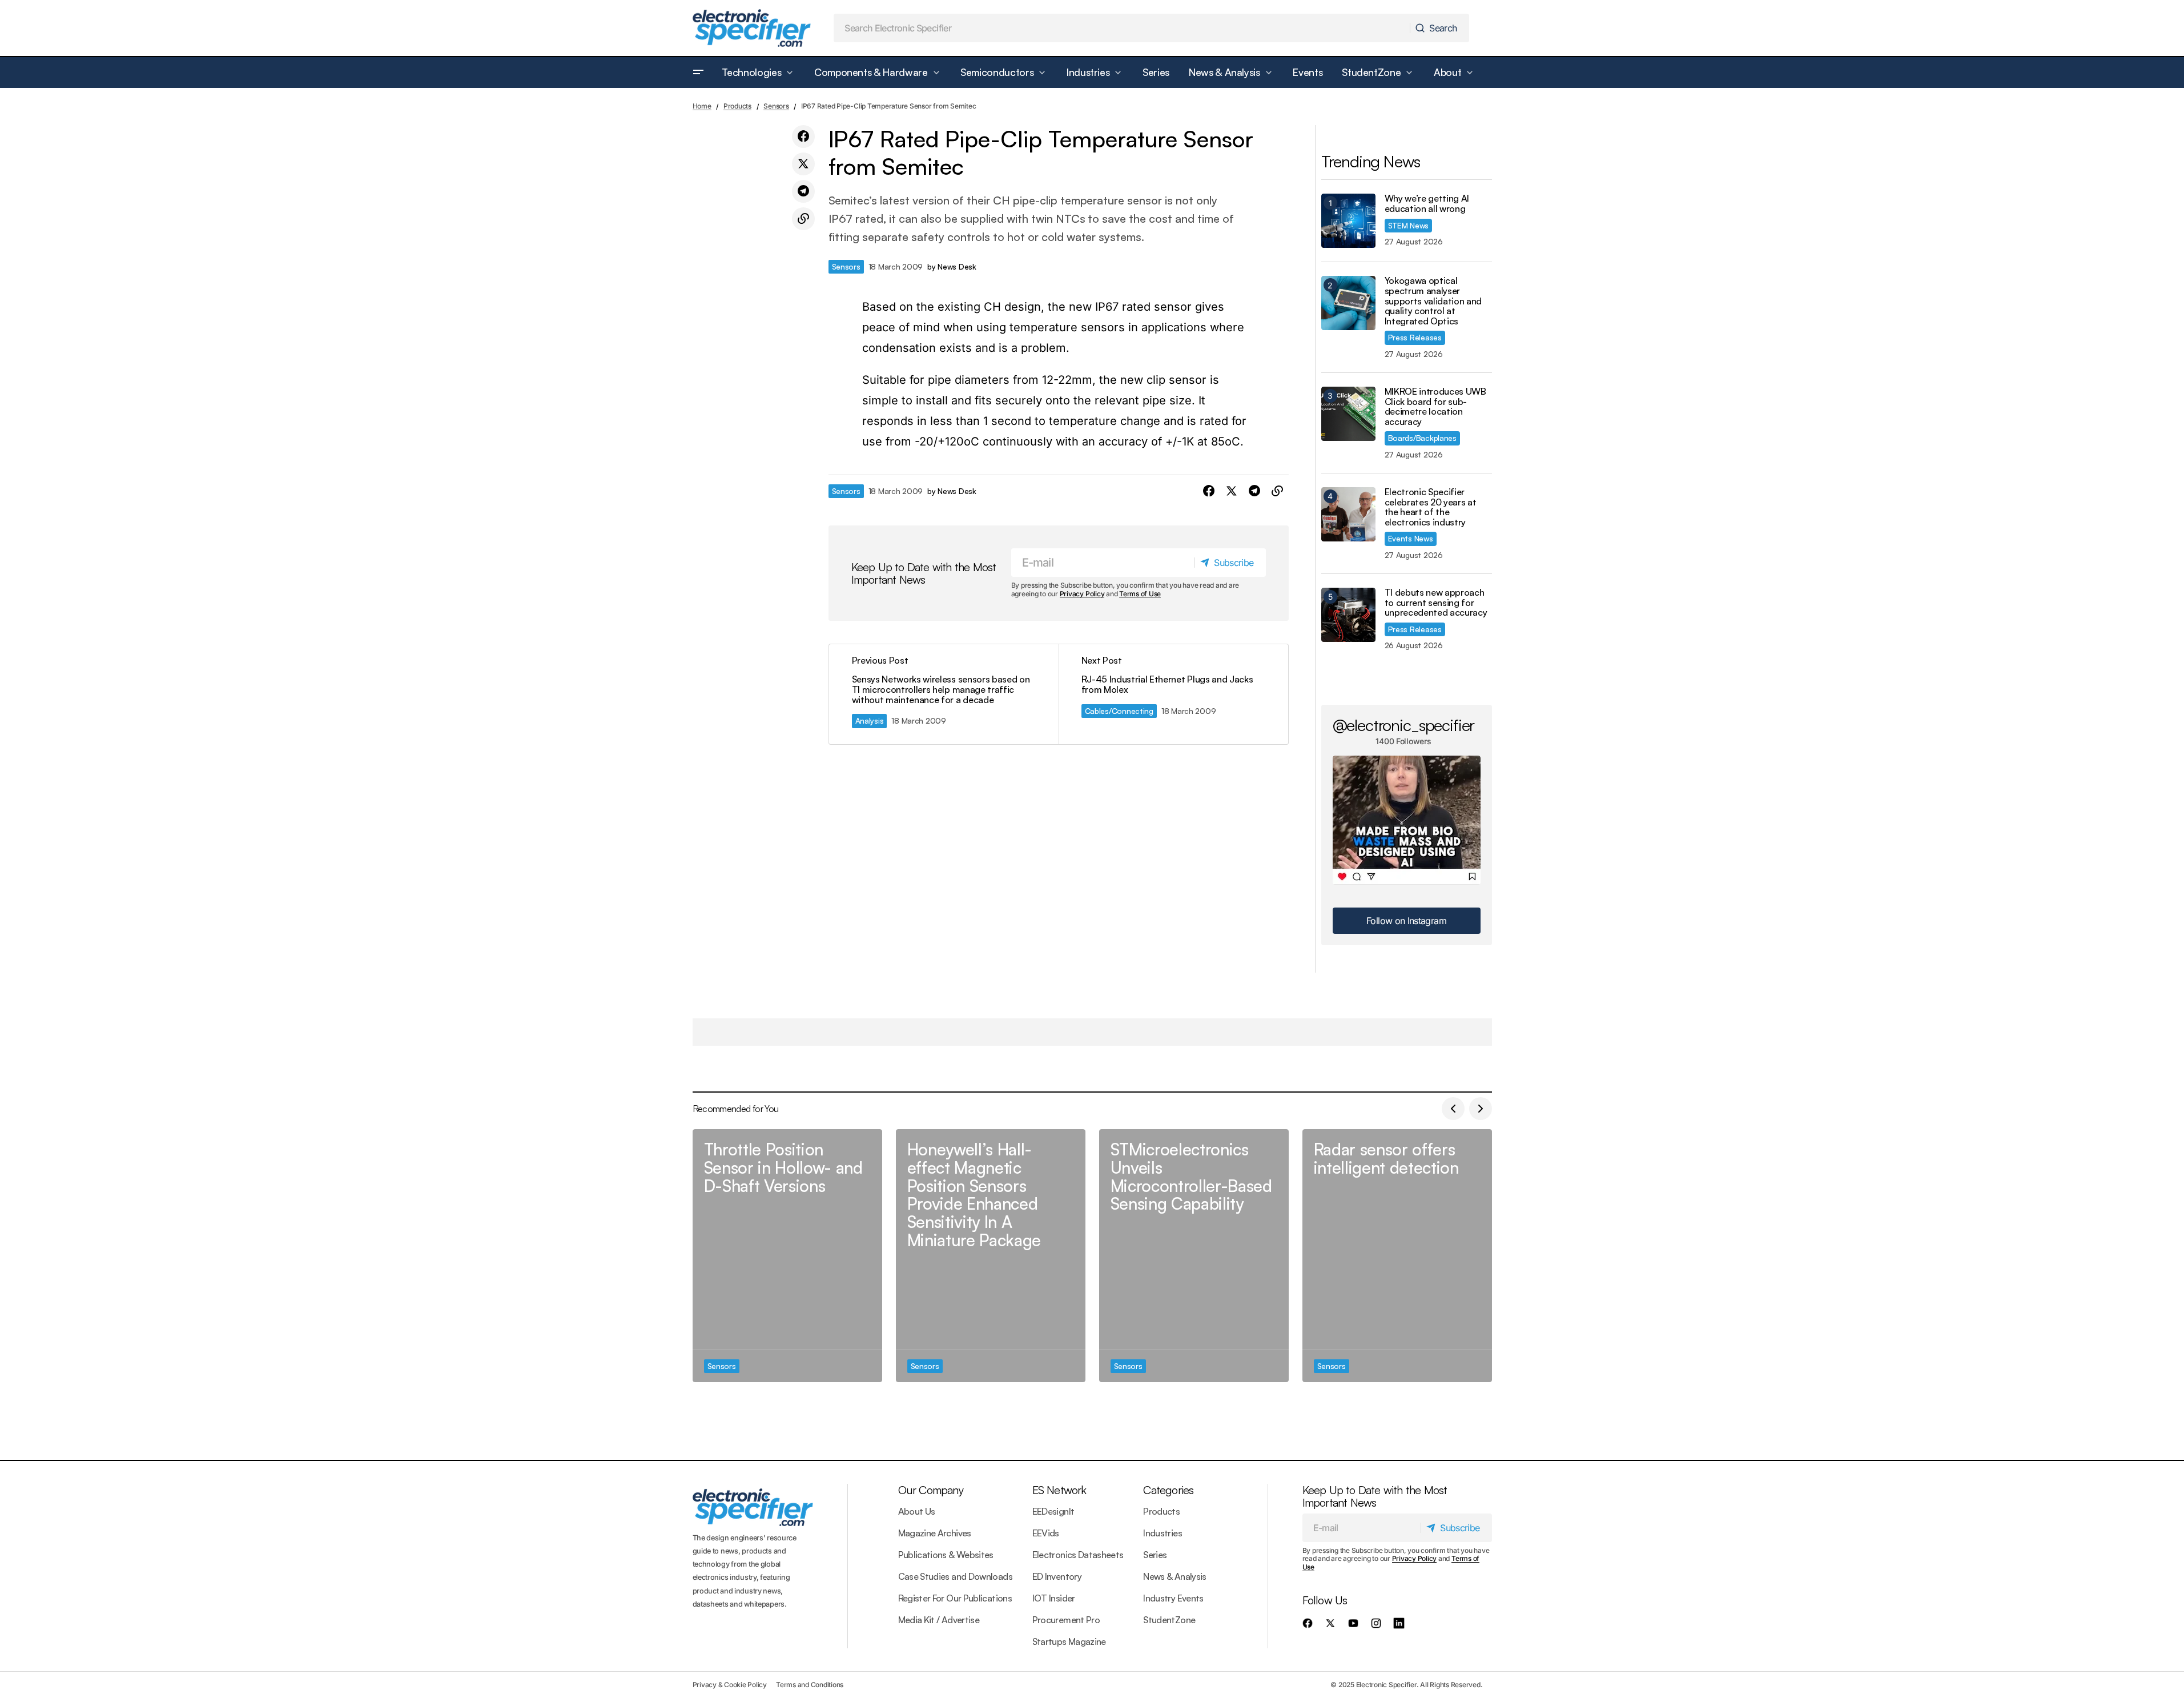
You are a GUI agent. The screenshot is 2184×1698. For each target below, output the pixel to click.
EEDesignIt (1053, 1511)
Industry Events (1173, 1598)
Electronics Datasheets (1078, 1555)
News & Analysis (1175, 1576)
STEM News (1409, 225)
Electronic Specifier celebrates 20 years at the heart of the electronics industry (1431, 507)
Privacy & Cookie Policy (730, 1685)
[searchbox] (1122, 28)
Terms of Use (1140, 594)
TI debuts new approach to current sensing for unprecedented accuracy (1436, 603)
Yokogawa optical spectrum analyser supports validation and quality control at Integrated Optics (1433, 301)
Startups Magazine (1069, 1641)
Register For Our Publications (955, 1598)
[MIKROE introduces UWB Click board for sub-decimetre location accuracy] (1348, 414)
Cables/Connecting (1119, 711)
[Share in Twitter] (803, 164)
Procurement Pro (1066, 1620)
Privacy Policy (1082, 594)
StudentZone (1169, 1620)
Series (1155, 1555)
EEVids (1046, 1533)
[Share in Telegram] (803, 191)
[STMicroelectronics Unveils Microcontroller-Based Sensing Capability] (1194, 1256)
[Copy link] (803, 219)
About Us (917, 1511)
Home (702, 106)
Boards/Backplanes (1422, 438)
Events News (1411, 538)
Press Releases (1415, 337)
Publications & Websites (946, 1555)
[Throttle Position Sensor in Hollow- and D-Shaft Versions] (787, 1256)
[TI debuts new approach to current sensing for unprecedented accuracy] (1348, 615)
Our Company (931, 1490)
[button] (698, 73)
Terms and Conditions (810, 1685)
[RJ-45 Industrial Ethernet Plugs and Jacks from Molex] (1173, 694)
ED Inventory (1057, 1576)
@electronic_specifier (1404, 725)
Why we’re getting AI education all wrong (1427, 204)
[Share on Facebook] (803, 137)
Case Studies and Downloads (955, 1576)
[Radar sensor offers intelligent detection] (1397, 1256)
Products (737, 106)
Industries (1163, 1533)
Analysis (870, 720)
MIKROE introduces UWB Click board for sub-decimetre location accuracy (1435, 407)
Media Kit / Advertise (939, 1620)
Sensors (776, 106)
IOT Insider (1054, 1598)
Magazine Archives (935, 1533)
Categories (1168, 1490)
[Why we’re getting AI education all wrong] (1348, 221)
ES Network (1059, 1490)
